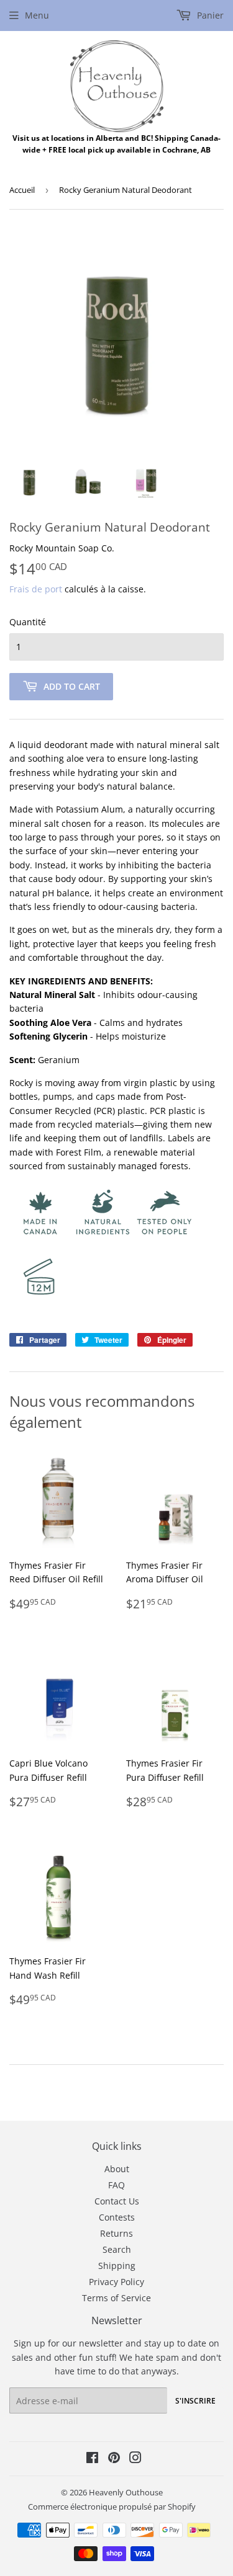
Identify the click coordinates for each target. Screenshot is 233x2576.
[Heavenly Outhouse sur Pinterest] (114, 2459)
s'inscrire (195, 2401)
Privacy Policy (116, 2282)
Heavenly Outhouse (126, 2492)
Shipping (117, 2266)
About (117, 2169)
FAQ (116, 2185)
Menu (37, 15)
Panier (209, 15)
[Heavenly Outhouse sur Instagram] (135, 2459)
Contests (117, 2217)
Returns (116, 2233)
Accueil (22, 190)
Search (117, 2249)
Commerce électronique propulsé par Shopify (112, 2507)
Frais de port (36, 589)
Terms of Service (116, 2298)
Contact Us (117, 2201)
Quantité (28, 622)
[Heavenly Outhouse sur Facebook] (92, 2459)
